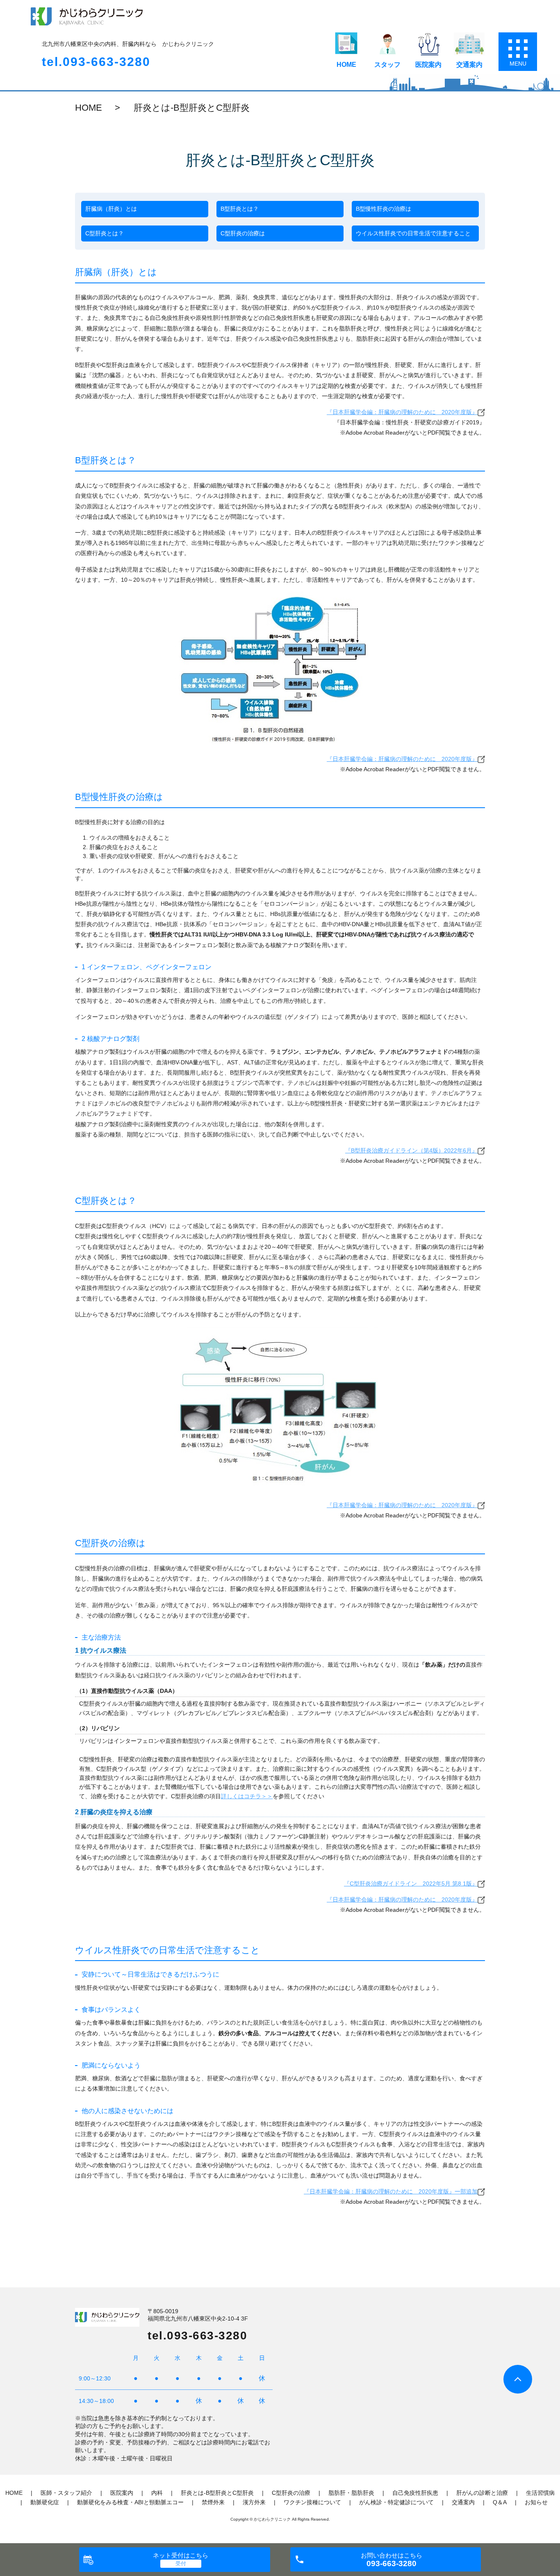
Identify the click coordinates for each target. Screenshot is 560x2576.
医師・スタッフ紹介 (66, 2493)
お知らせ (536, 2502)
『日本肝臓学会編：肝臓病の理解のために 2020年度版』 (402, 412)
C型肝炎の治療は (243, 233)
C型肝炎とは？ (105, 233)
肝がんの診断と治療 (482, 2493)
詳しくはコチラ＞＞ (247, 1796)
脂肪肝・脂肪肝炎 (351, 2493)
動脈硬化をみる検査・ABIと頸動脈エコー (130, 2502)
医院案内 (428, 65)
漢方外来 (254, 2502)
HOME (346, 65)
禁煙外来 (213, 2502)
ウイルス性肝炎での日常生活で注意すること (413, 233)
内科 (157, 2493)
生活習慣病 (540, 2493)
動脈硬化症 (45, 2502)
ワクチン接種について (312, 2502)
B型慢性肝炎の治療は (384, 209)
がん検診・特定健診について (396, 2502)
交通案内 (469, 65)
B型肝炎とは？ (240, 209)
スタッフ (387, 65)
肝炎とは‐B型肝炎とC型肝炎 (217, 2493)
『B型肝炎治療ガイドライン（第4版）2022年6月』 (411, 1150)
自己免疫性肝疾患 (415, 2493)
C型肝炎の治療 (291, 2493)
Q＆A (500, 2502)
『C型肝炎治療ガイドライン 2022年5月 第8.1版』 (411, 1884)
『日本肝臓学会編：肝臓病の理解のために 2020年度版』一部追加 (391, 2191)
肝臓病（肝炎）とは (111, 209)
